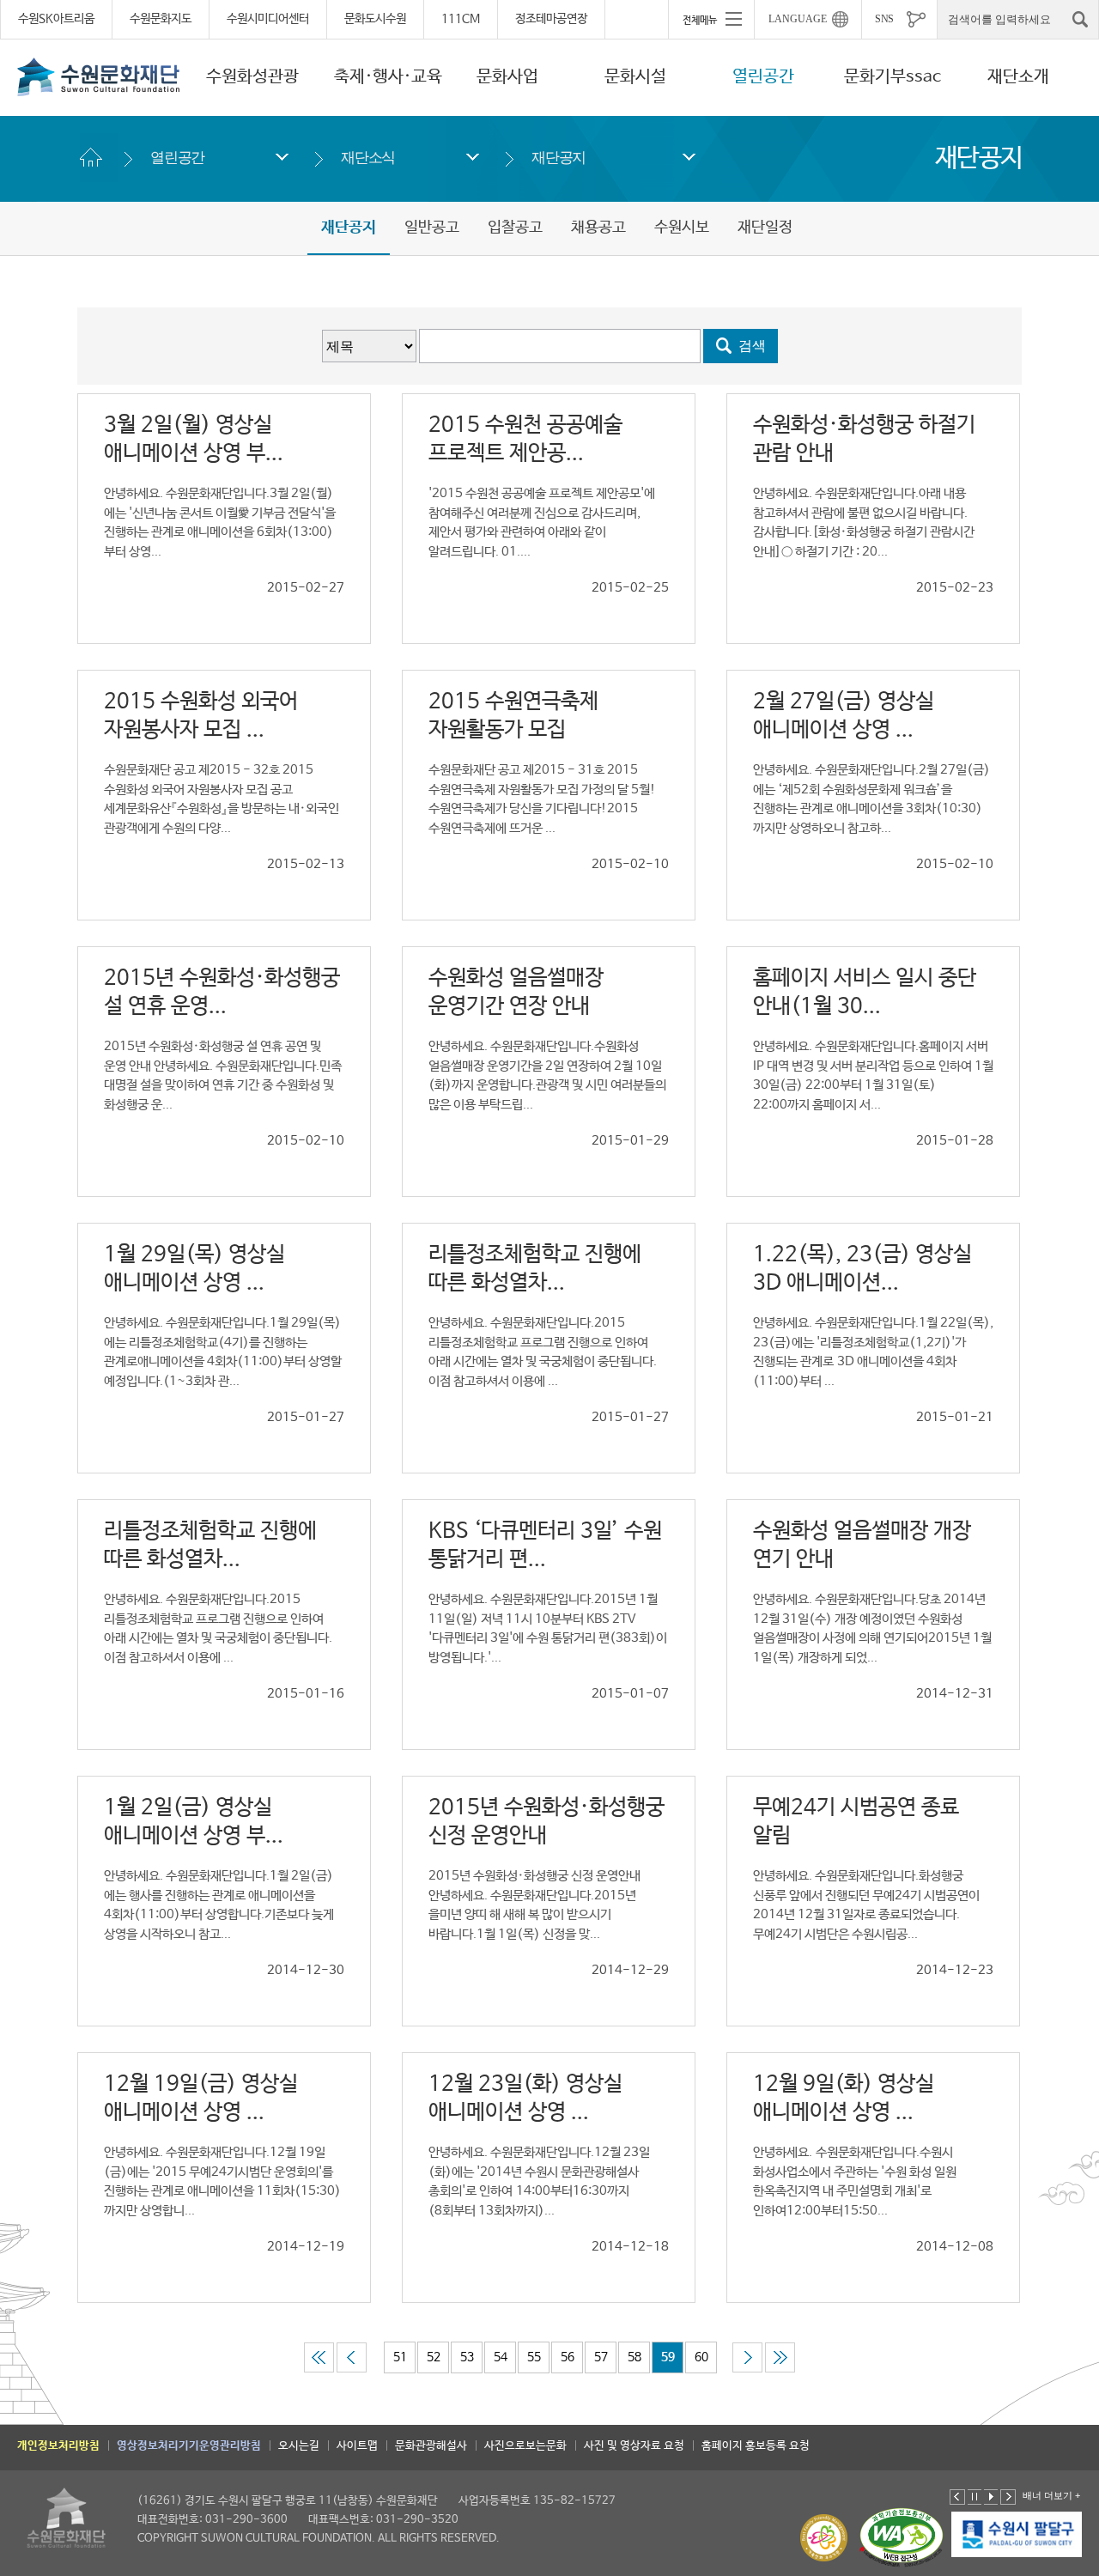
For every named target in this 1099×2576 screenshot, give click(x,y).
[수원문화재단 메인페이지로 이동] (99, 76)
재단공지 (559, 158)
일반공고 (432, 228)
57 (601, 2357)
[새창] (1017, 2535)
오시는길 (299, 2446)
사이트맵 (357, 2446)
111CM (461, 19)
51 (400, 2357)
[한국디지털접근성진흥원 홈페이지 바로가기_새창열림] (902, 2538)
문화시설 (635, 77)
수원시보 (682, 228)
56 (568, 2357)
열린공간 (763, 77)
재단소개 (1018, 77)
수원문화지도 (161, 19)
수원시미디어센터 (268, 19)
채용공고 (598, 228)
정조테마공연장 (551, 19)
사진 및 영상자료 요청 (634, 2446)
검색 (752, 346)
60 (701, 2357)
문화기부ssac (893, 77)
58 (635, 2357)
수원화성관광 (252, 77)
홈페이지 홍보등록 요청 (756, 2446)
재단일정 (765, 228)
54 (501, 2357)
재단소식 (368, 158)
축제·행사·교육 (388, 77)
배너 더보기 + (1051, 2495)
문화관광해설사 (431, 2446)
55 (534, 2357)
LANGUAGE (798, 19)
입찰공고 (515, 228)
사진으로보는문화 (525, 2446)
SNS (884, 19)
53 (467, 2357)
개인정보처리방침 (58, 2446)
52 (434, 2357)
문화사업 (507, 77)
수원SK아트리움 (56, 19)
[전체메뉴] (711, 19)
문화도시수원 (375, 19)
